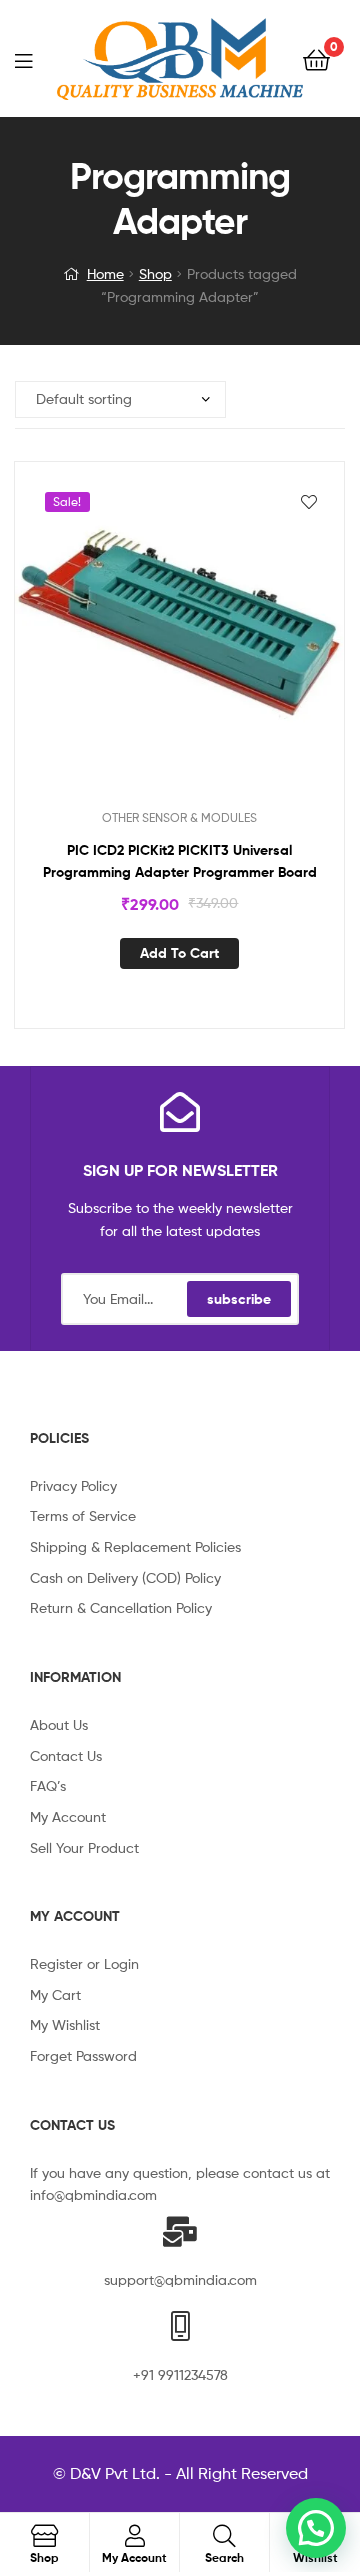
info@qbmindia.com (93, 2194)
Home (105, 273)
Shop (155, 273)
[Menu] (36, 59)
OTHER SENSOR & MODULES (179, 817)
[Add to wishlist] (309, 502)
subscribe (239, 1299)
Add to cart (179, 953)
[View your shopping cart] (316, 58)
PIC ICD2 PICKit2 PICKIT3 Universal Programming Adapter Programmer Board (180, 861)
